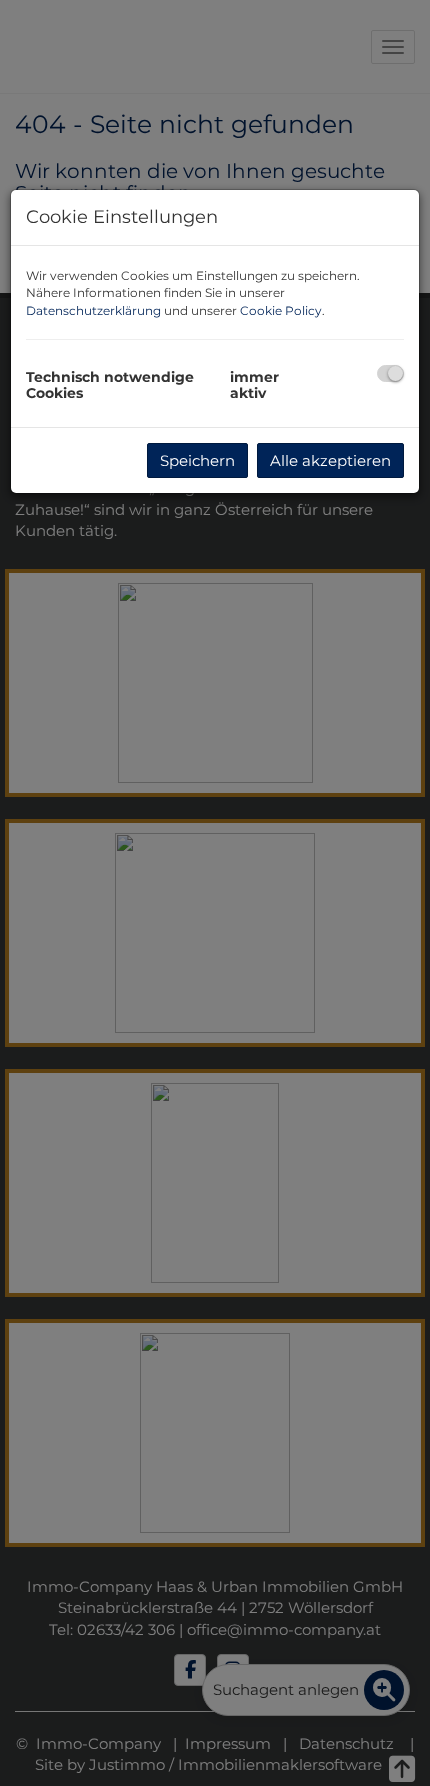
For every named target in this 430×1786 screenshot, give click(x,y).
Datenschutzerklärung (93, 310)
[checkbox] (390, 373)
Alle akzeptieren (330, 460)
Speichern (197, 460)
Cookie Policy (281, 310)
